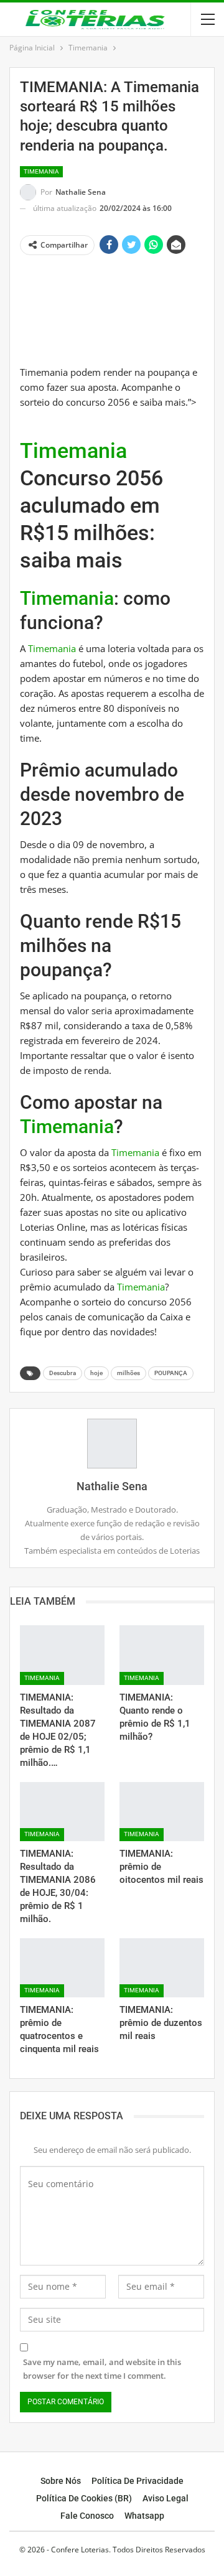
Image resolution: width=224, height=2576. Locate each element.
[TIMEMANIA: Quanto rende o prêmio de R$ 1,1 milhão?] (162, 1655)
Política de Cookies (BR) (84, 2498)
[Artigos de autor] (112, 1444)
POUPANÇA (171, 1373)
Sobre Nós (61, 2481)
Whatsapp (144, 2516)
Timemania (41, 171)
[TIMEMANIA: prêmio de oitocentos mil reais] (162, 1812)
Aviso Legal (166, 2498)
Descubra (63, 1373)
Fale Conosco (87, 2516)
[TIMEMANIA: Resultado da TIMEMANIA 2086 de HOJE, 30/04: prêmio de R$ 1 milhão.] (62, 1812)
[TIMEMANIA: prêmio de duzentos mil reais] (162, 1968)
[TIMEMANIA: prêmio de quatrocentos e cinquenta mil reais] (62, 1968)
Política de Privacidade (138, 2481)
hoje (96, 1373)
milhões (128, 1373)
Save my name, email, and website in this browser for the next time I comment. (102, 2369)
